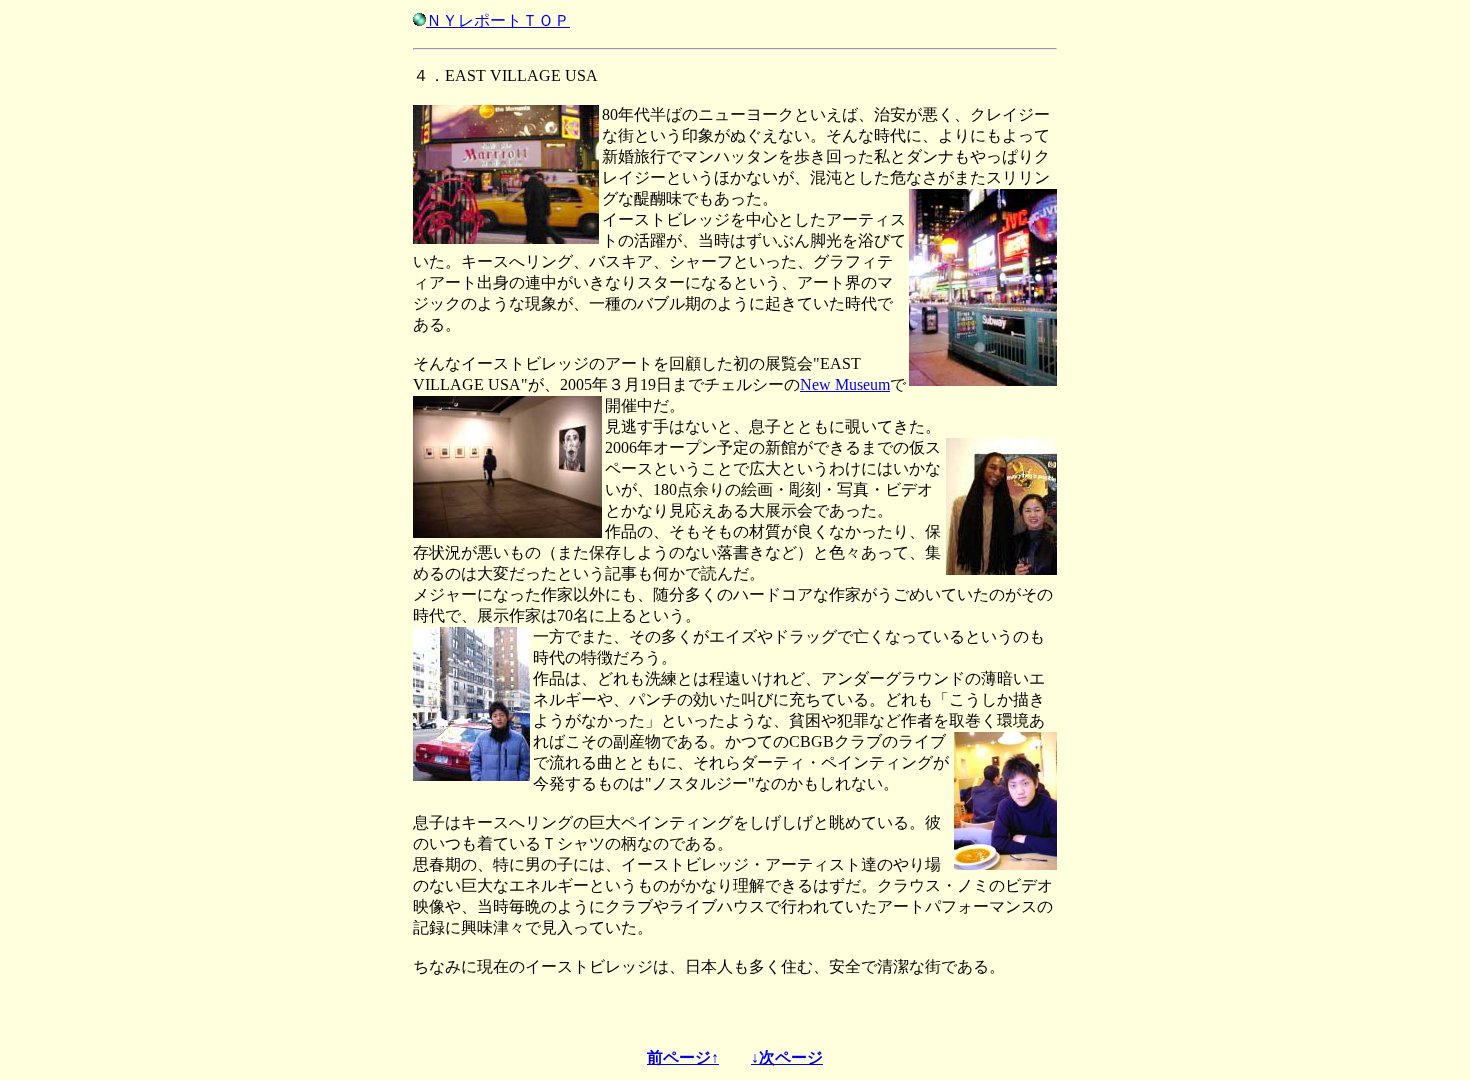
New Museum (845, 384)
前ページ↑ (683, 1057)
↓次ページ (787, 1057)
